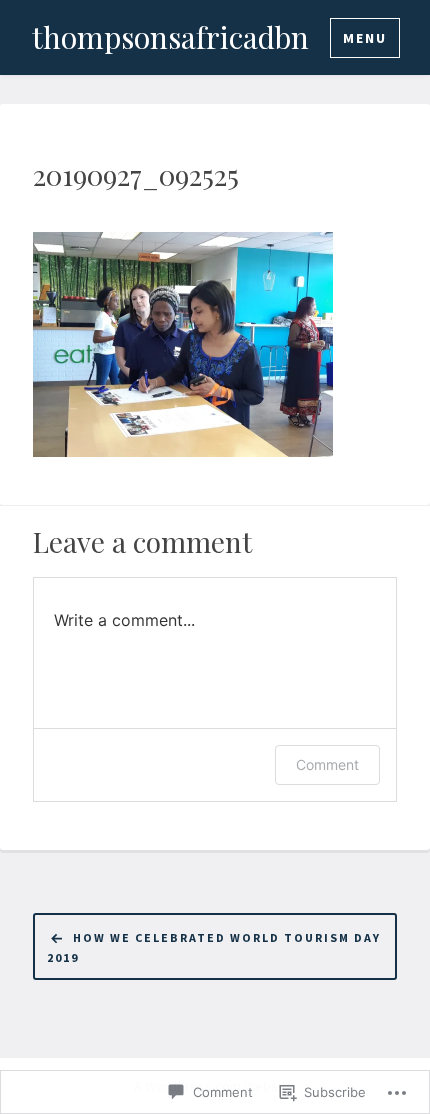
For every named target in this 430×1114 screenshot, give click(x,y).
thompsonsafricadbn (170, 37)
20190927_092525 (136, 175)
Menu (365, 38)
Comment (327, 764)
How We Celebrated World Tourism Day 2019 (214, 947)
